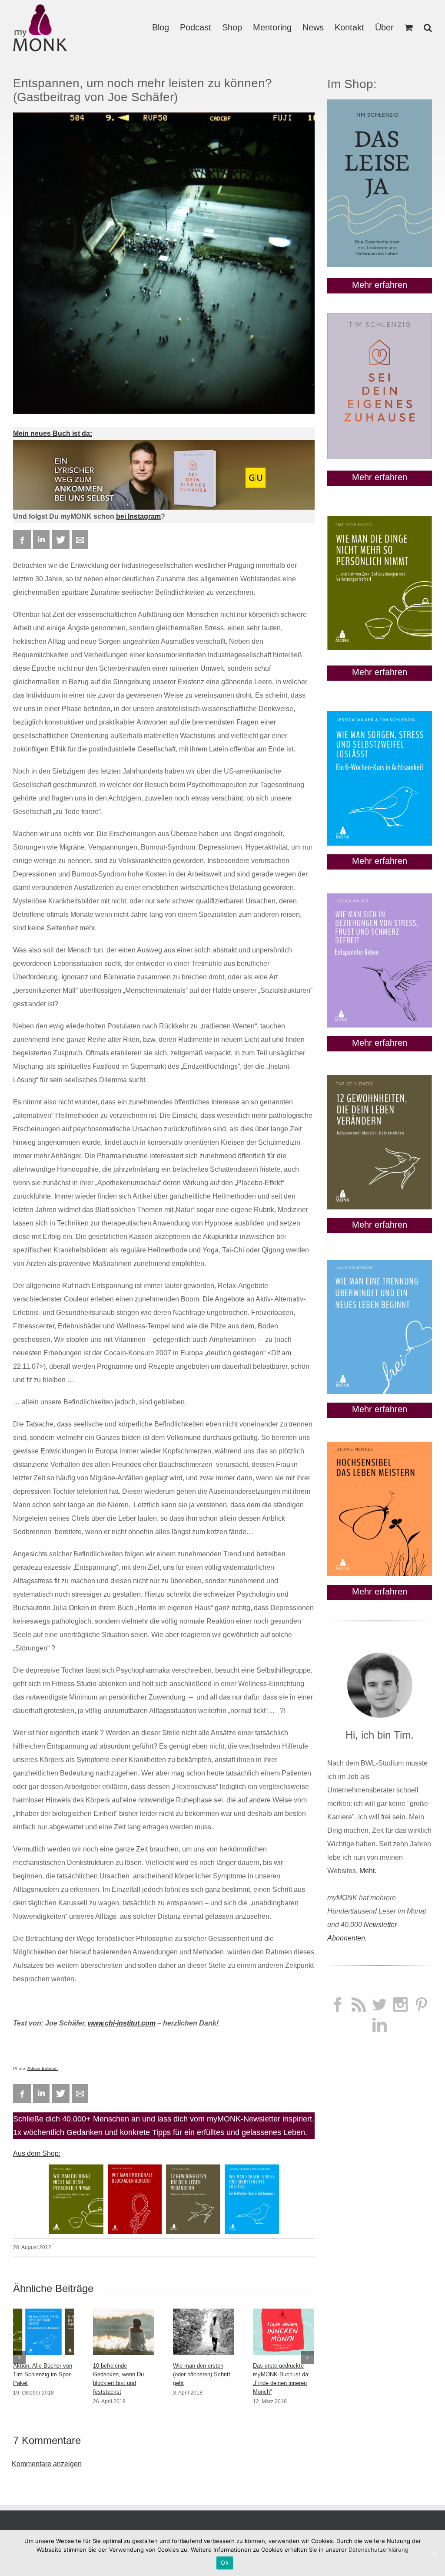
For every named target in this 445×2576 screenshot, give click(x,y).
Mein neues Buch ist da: (53, 433)
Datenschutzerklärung (379, 2550)
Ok (225, 2563)
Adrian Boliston (43, 2068)
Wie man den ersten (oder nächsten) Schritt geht (202, 2374)
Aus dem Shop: (37, 2153)
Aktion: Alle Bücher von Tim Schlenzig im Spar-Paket (43, 2374)
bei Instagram (138, 516)
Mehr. (368, 1871)
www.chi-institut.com (122, 2023)
